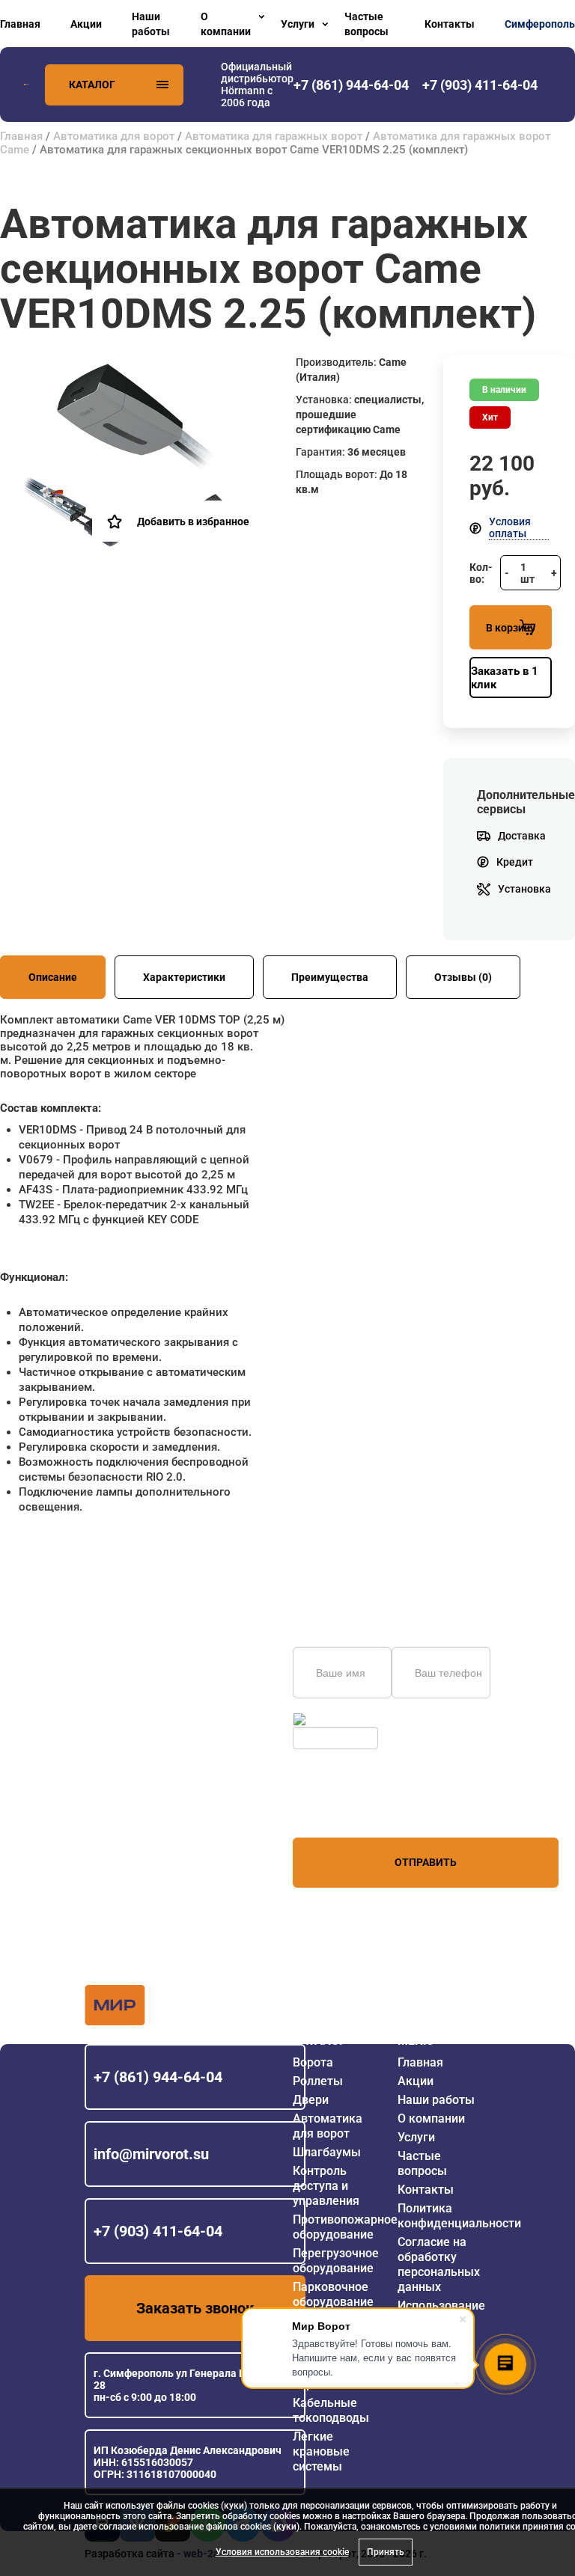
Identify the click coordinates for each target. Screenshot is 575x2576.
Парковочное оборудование (333, 2294)
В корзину (511, 628)
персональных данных (349, 1809)
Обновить (333, 1719)
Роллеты (318, 2081)
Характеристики (184, 977)
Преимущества (330, 977)
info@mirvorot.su (151, 2154)
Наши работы (151, 24)
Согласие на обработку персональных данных (439, 2264)
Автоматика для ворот (114, 136)
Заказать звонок (195, 2308)
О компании (226, 24)
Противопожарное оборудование (345, 2227)
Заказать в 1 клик (505, 678)
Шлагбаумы (327, 2152)
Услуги (298, 24)
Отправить (426, 1862)
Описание (53, 977)
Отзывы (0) (463, 977)
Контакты (450, 24)
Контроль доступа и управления (326, 2186)
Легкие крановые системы (321, 2451)
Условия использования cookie (282, 2552)
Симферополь (540, 24)
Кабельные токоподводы (331, 2410)
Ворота (313, 2062)
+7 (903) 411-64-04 (158, 2231)
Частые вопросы (366, 24)
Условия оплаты (510, 527)
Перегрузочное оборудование (336, 2261)
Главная (20, 24)
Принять (386, 2552)
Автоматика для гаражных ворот (274, 136)
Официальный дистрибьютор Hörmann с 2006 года (257, 85)
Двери (311, 2100)
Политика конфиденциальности (459, 2216)
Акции (86, 24)
